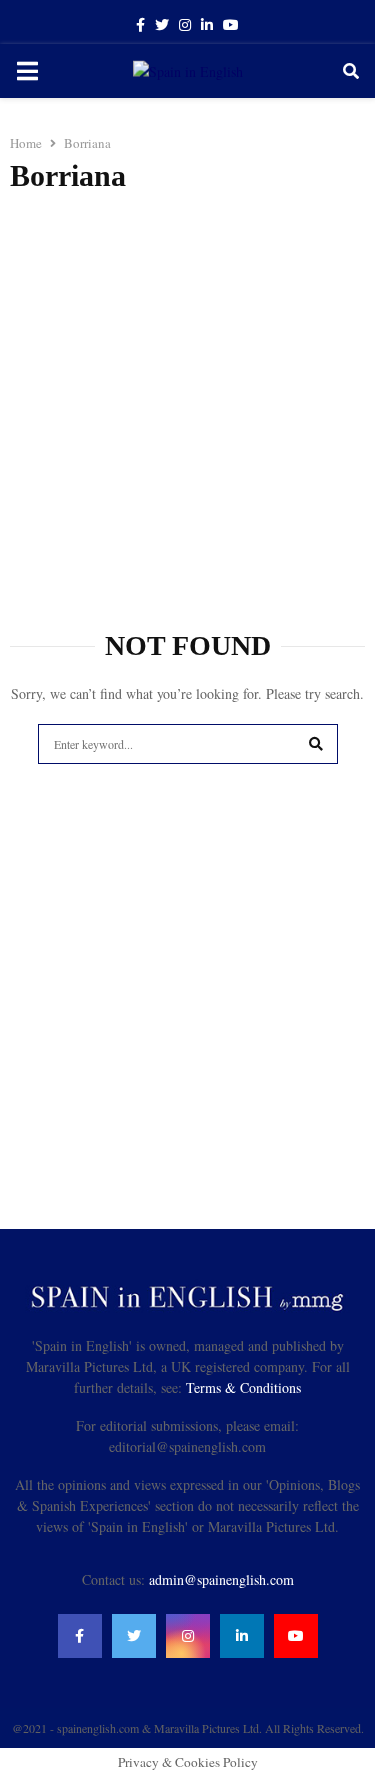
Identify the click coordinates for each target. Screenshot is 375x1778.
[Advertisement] (187, 401)
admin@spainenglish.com (221, 1579)
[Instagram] (188, 1636)
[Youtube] (296, 1636)
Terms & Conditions (243, 1387)
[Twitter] (134, 1636)
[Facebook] (80, 1636)
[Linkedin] (242, 1636)
